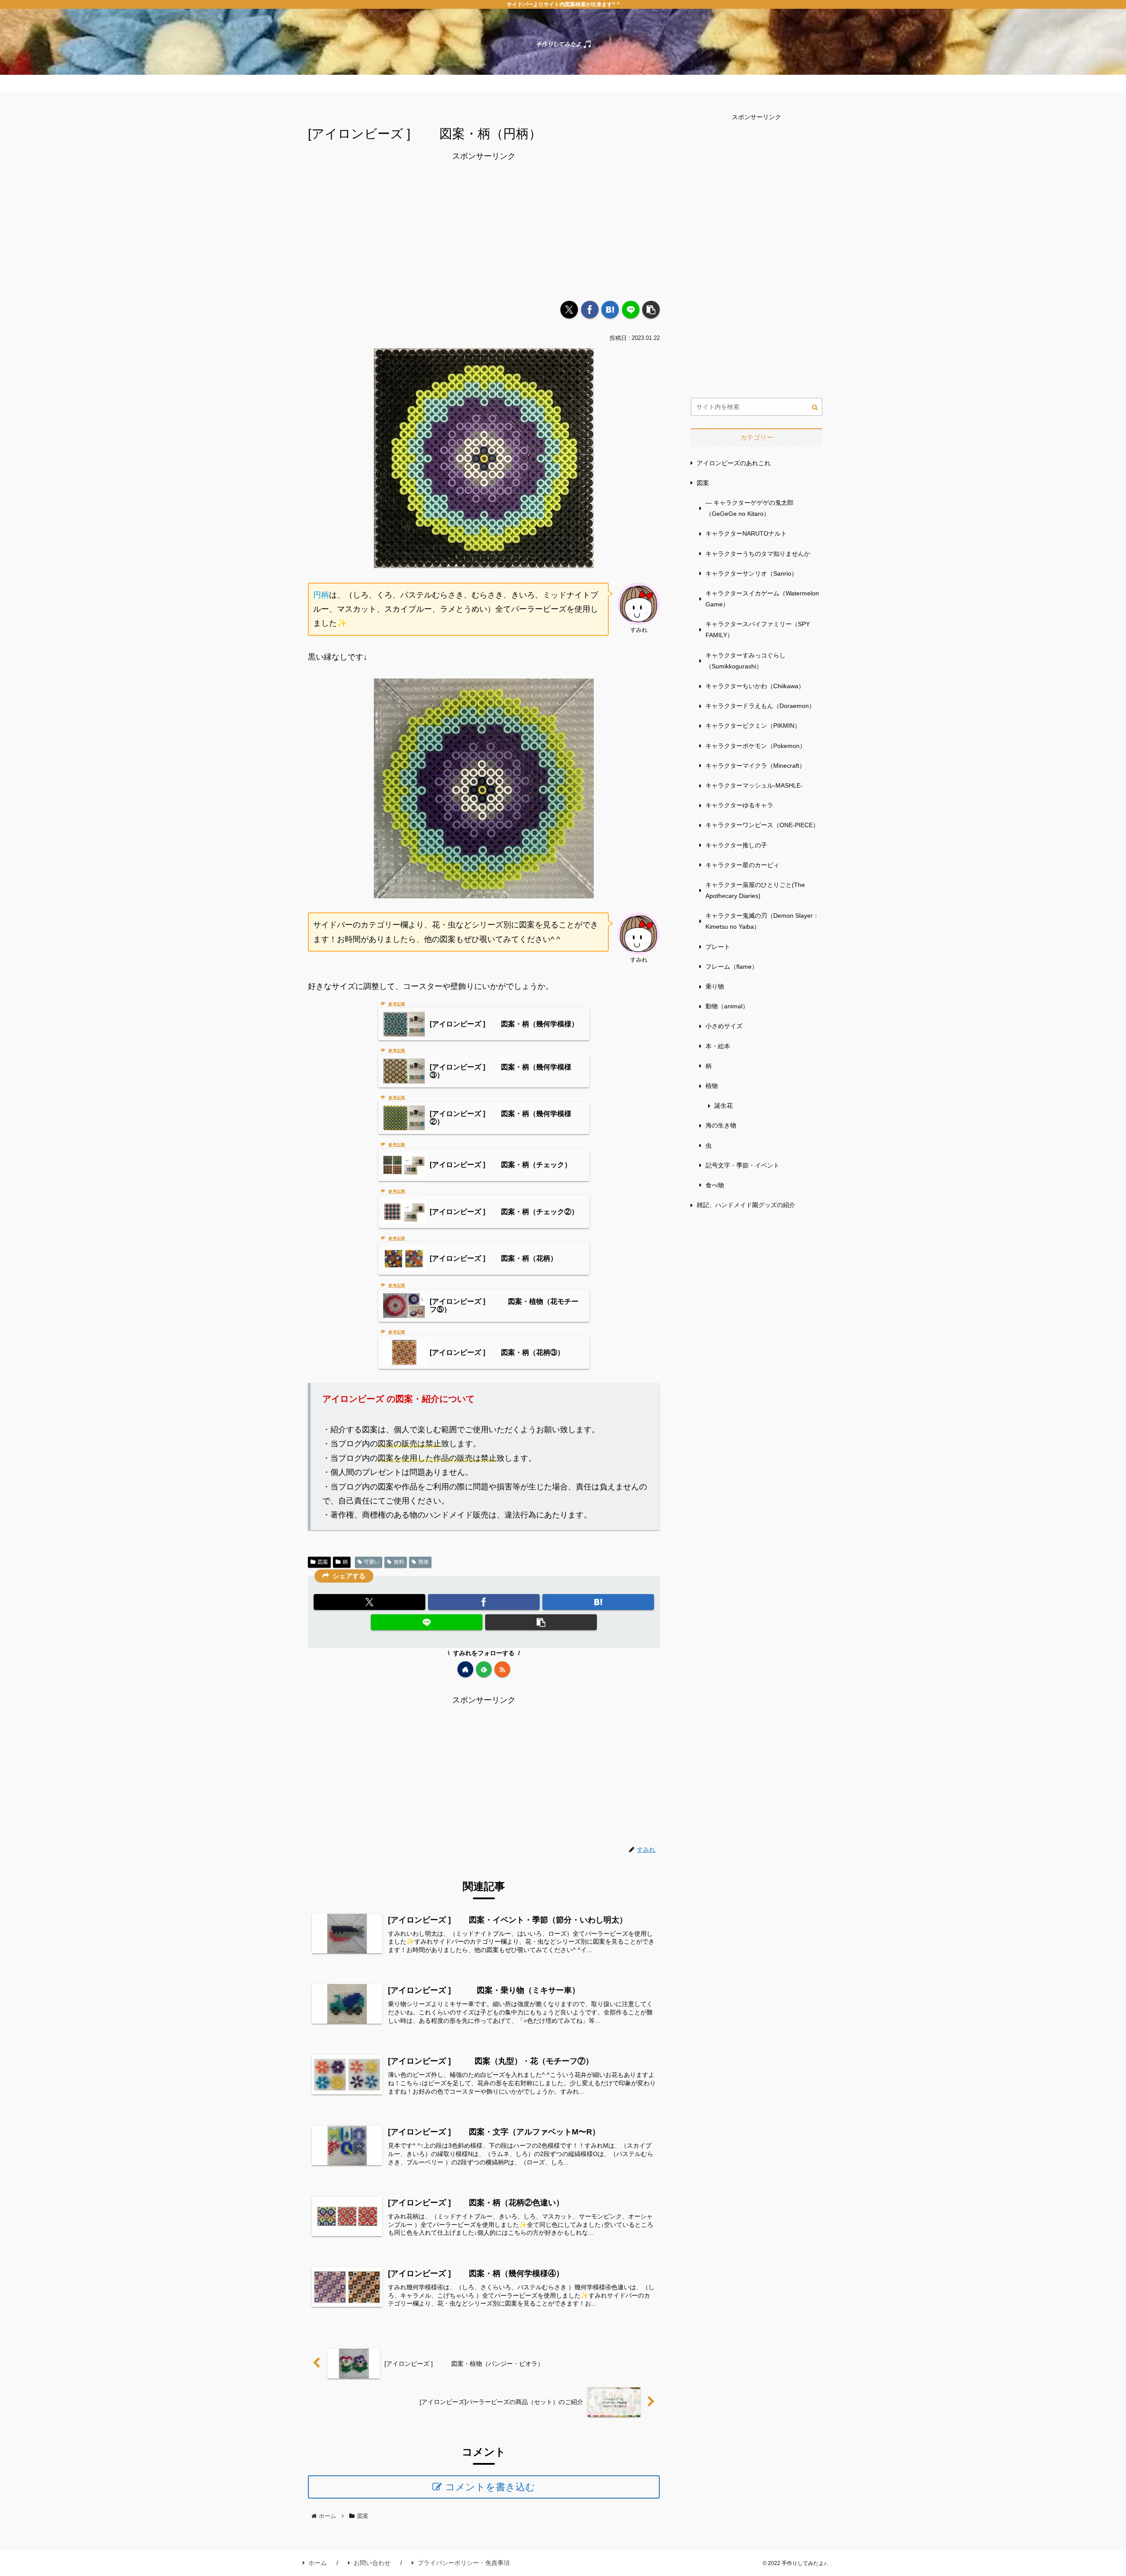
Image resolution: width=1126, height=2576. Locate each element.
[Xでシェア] (569, 310)
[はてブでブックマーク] (610, 310)
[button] (651, 310)
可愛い (372, 1562)
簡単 (424, 1562)
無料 (399, 1562)
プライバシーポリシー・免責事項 (464, 2563)
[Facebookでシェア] (590, 310)
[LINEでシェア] (631, 310)
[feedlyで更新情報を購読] (484, 1669)
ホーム (318, 2563)
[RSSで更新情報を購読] (502, 1669)
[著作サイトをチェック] (465, 1669)
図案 (323, 1562)
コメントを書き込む (490, 2487)
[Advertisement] (484, 225)
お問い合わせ (372, 2563)
